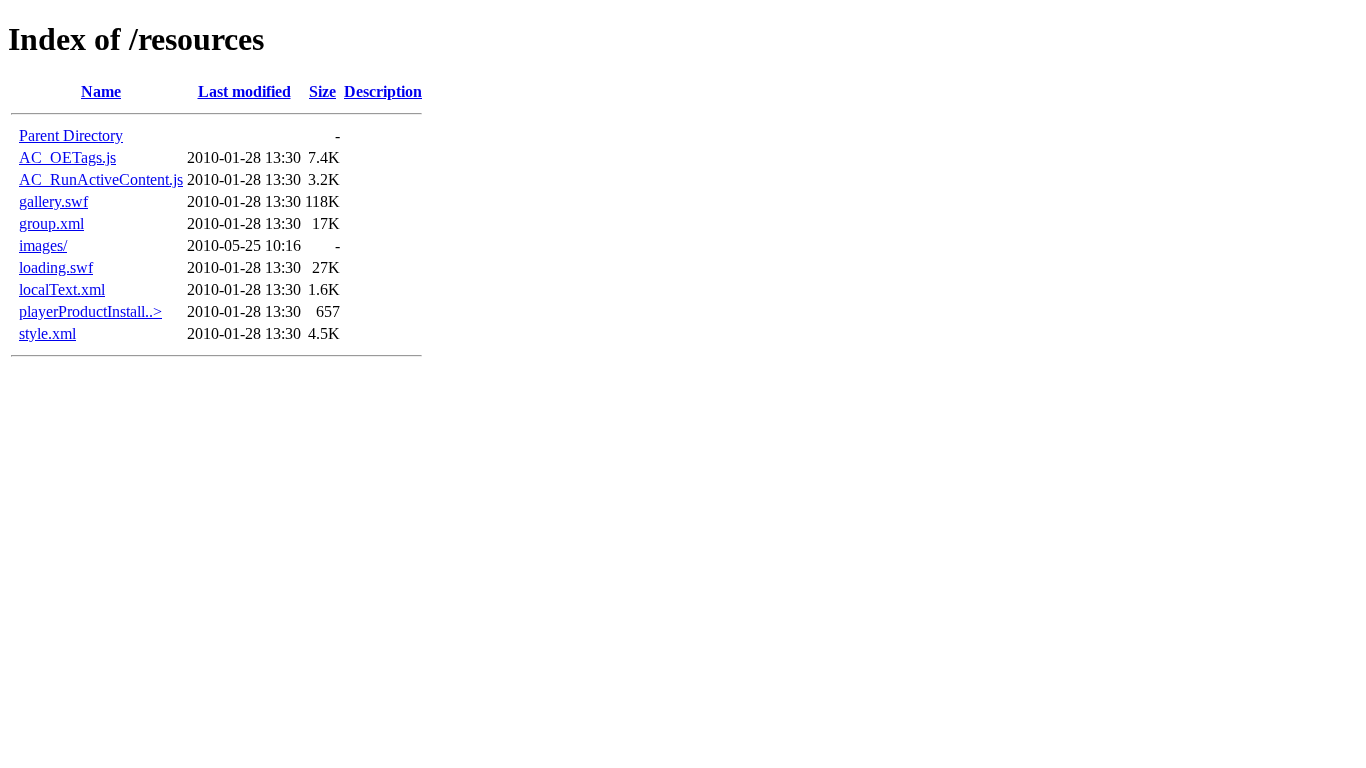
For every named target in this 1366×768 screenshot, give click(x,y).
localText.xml (62, 289)
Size (322, 91)
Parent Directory (71, 135)
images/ (43, 245)
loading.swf (56, 267)
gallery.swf (53, 201)
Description (383, 91)
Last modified (244, 91)
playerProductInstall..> (90, 311)
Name (101, 91)
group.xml (51, 223)
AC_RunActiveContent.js (101, 179)
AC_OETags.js (67, 157)
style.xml (47, 333)
